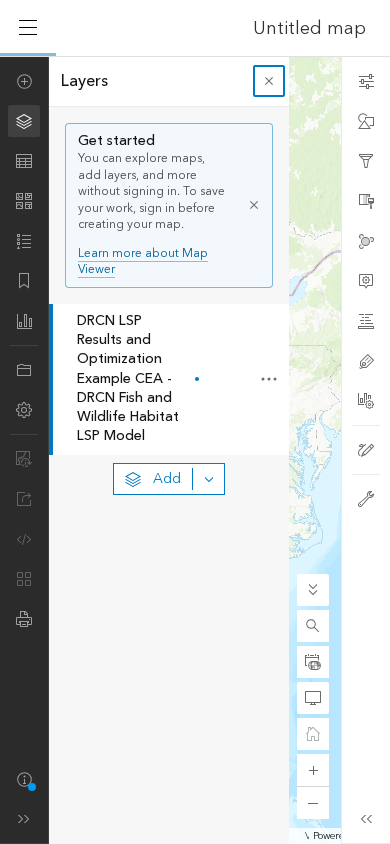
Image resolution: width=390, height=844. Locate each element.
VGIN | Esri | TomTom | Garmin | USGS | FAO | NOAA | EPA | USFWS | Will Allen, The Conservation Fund (307, 836)
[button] (313, 626)
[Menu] (28, 28)
